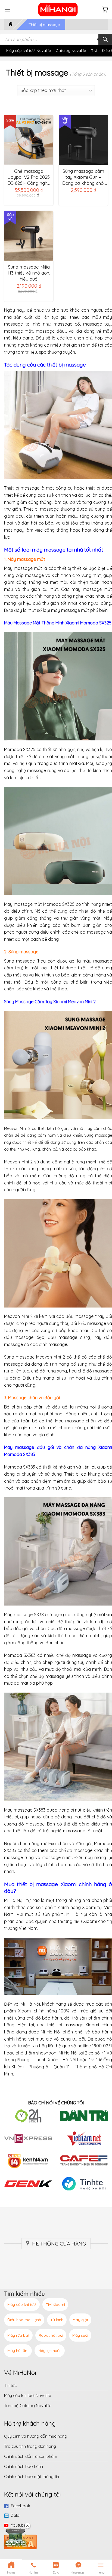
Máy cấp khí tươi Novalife (29, 50)
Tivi (94, 50)
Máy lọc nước (50, 2351)
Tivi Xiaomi (55, 2304)
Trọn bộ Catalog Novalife (28, 2406)
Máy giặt (80, 2320)
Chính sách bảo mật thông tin (32, 2477)
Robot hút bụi (51, 2335)
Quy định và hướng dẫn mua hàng (36, 2436)
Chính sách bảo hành (24, 2466)
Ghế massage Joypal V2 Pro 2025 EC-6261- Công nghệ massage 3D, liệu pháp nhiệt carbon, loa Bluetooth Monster (29, 177)
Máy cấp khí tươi (22, 2304)
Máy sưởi (80, 2335)
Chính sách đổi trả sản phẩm (31, 2456)
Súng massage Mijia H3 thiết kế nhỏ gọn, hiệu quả (29, 273)
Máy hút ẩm (18, 2351)
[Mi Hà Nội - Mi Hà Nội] (58, 10)
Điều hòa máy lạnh (24, 2320)
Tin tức (10, 2385)
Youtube (18, 2525)
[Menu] (7, 9)
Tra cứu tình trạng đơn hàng (30, 2446)
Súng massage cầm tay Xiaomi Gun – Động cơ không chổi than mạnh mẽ (83, 177)
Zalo (15, 2515)
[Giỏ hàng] (105, 10)
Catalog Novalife (71, 50)
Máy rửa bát (18, 2335)
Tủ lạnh (57, 2320)
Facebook (21, 2506)
